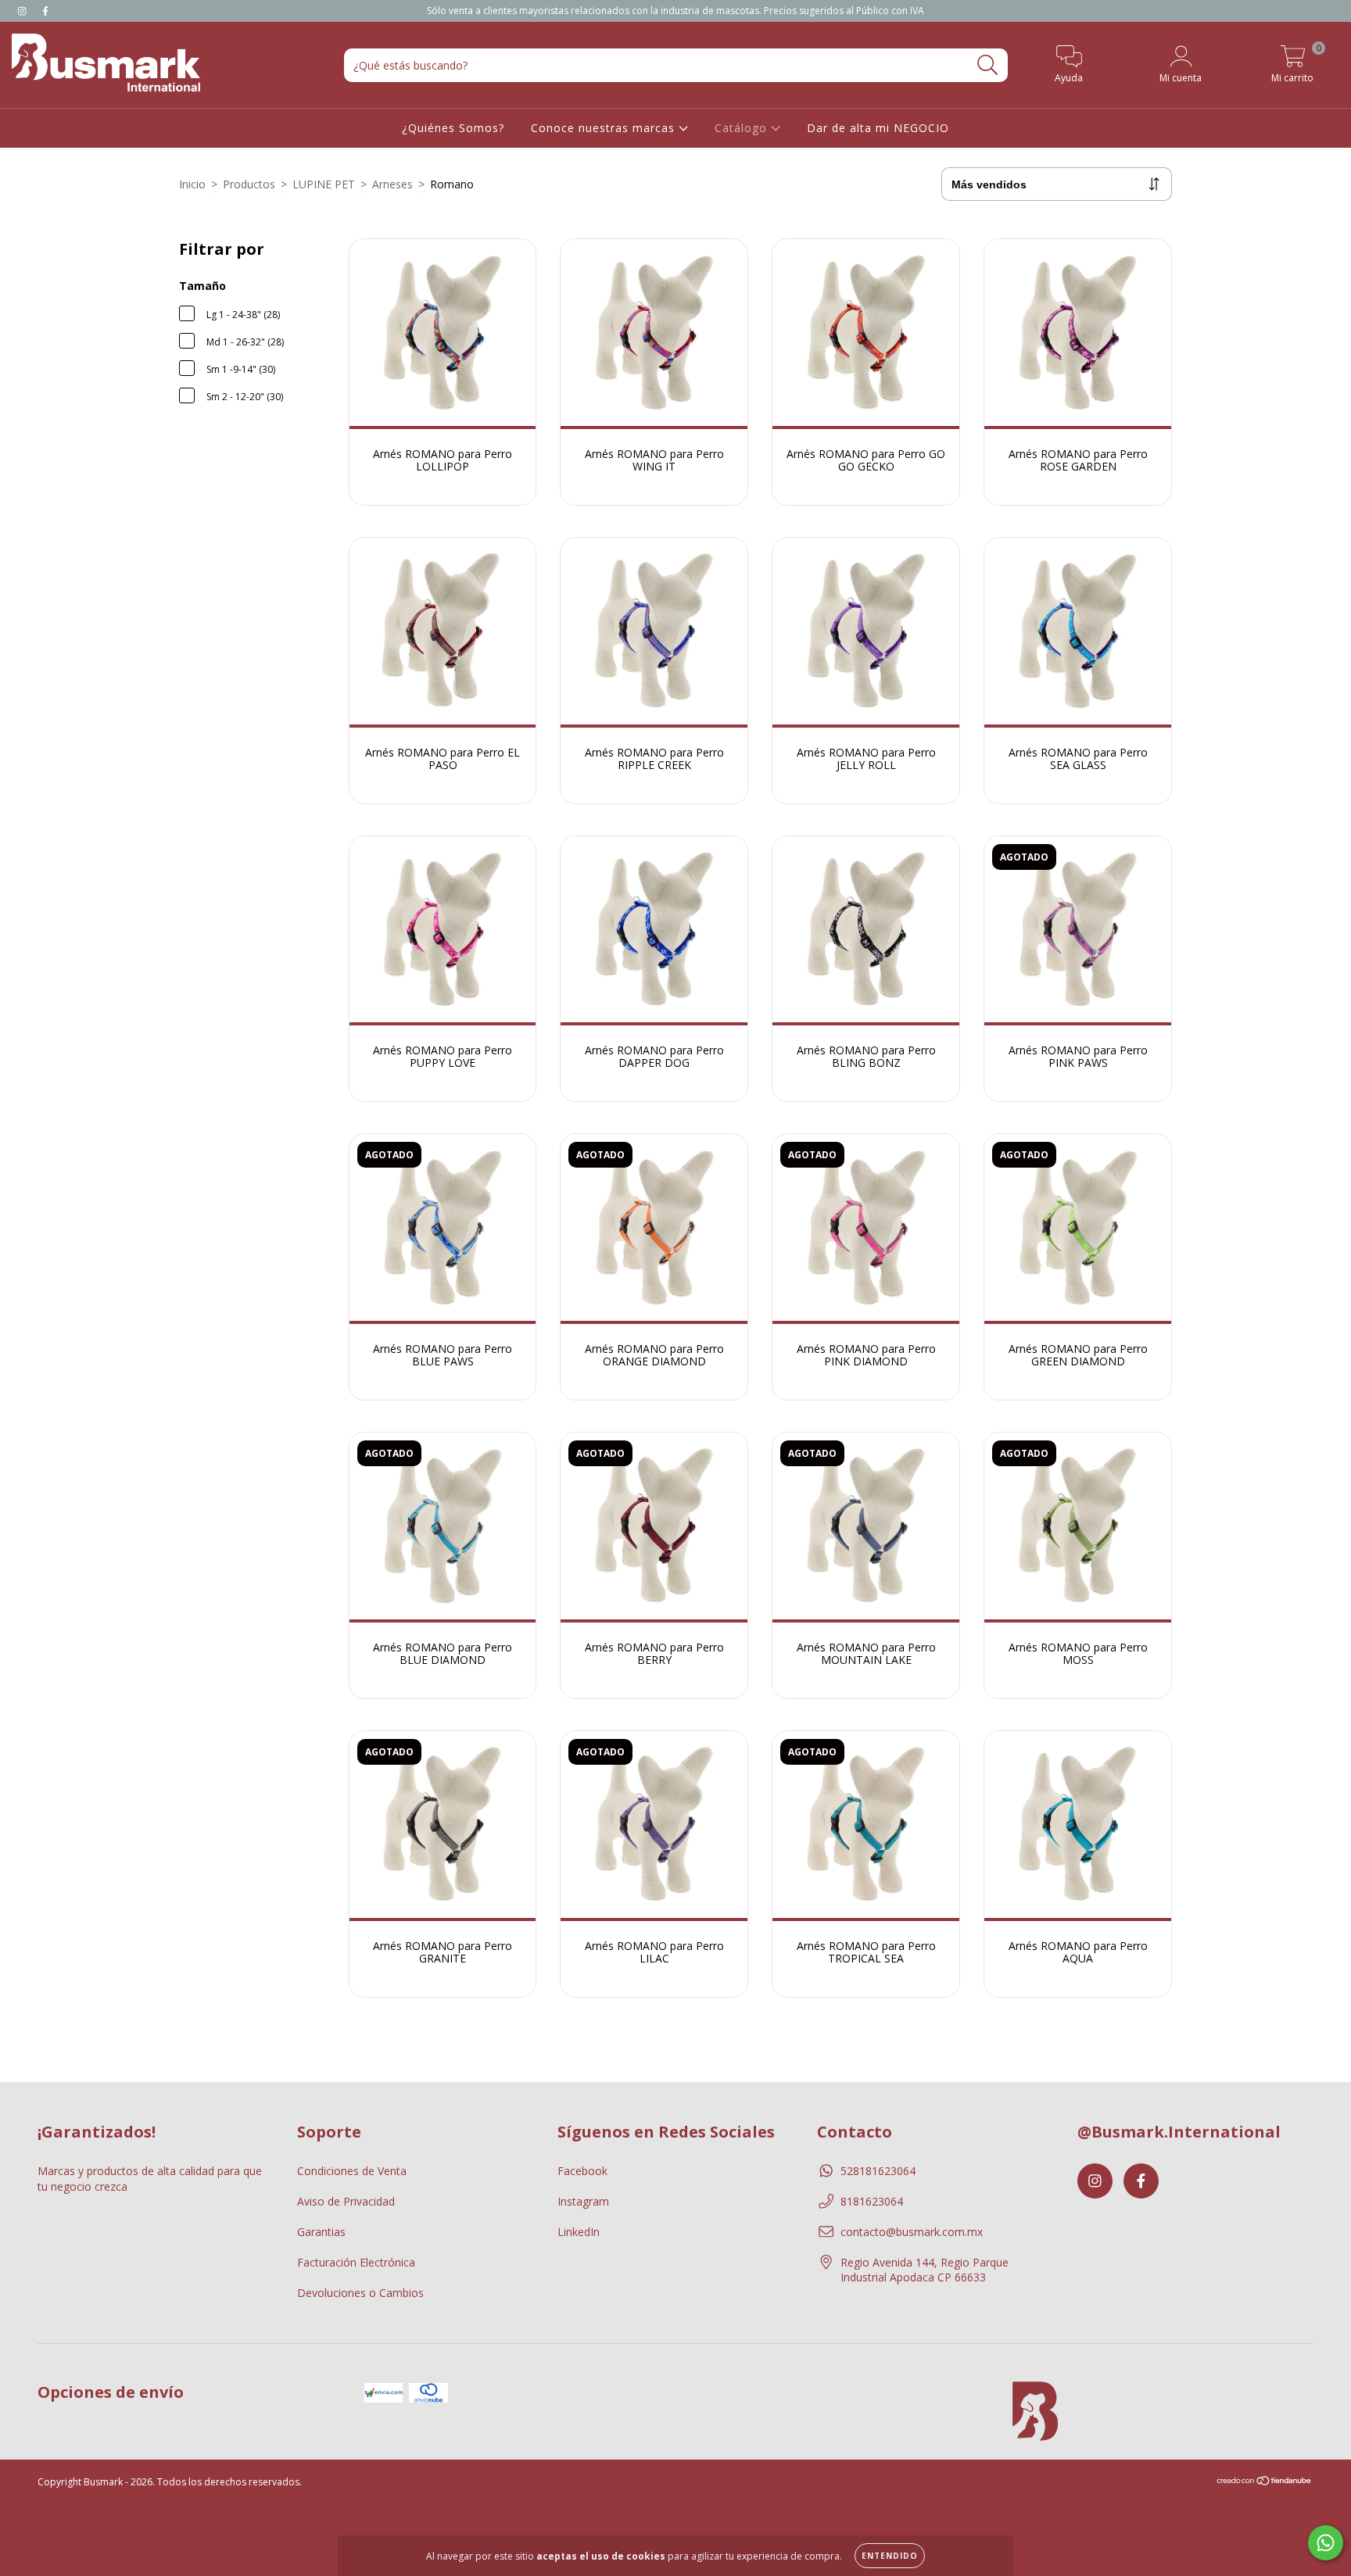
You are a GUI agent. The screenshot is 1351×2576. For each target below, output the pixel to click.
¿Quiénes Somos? (453, 128)
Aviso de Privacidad (346, 2201)
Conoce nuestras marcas (605, 128)
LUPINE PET (324, 184)
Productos (249, 184)
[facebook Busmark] (45, 11)
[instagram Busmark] (23, 11)
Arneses (392, 184)
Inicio (192, 184)
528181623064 (878, 2171)
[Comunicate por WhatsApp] (1326, 2543)
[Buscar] (988, 65)
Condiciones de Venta (352, 2171)
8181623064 (872, 2201)
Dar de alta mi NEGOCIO (878, 128)
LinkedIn (579, 2232)
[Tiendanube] (1265, 2482)
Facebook (582, 2171)
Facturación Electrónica (356, 2262)
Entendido (890, 2556)
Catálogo (743, 128)
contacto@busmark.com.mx (912, 2232)
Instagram (583, 2201)
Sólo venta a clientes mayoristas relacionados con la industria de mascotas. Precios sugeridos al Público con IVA (675, 11)
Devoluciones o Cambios (360, 2293)
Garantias (321, 2232)
